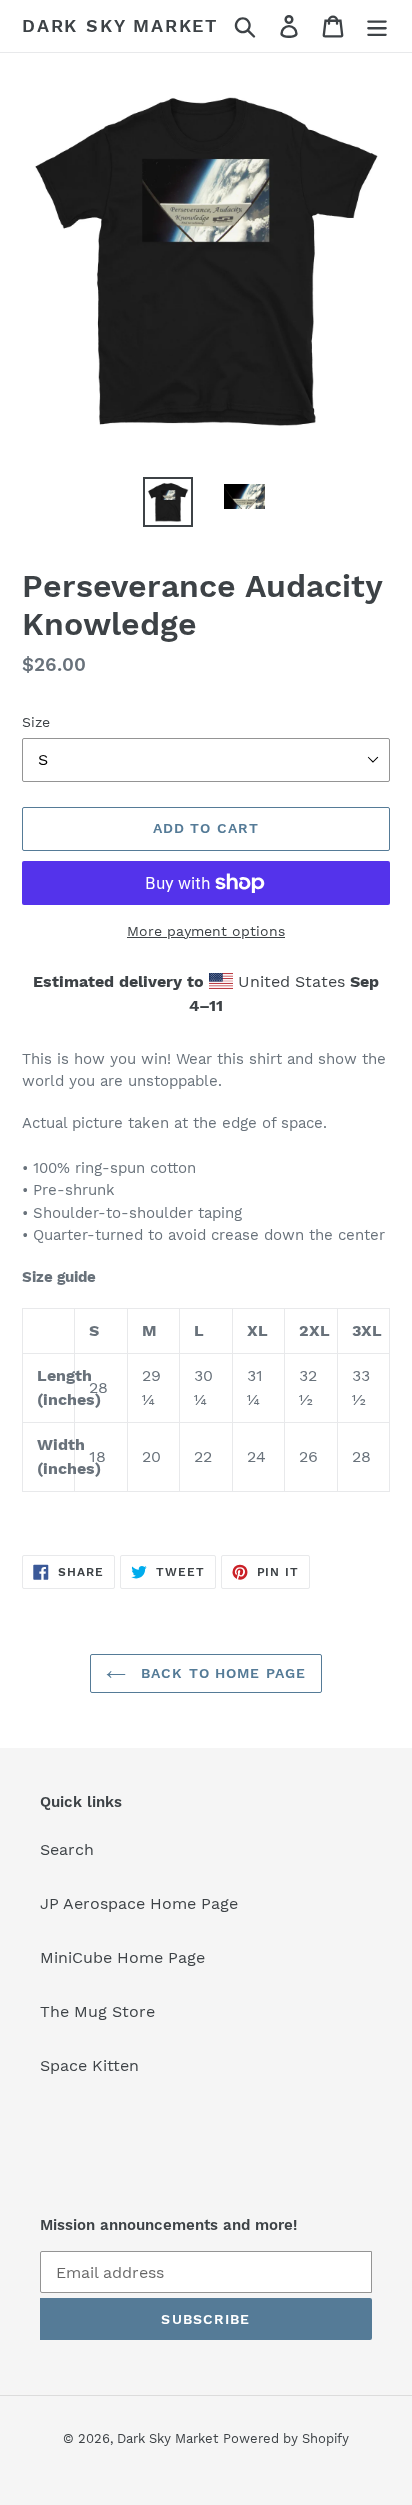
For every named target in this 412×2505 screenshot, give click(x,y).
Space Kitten (89, 2065)
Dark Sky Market (120, 25)
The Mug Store (97, 2011)
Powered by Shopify (286, 2438)
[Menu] (377, 26)
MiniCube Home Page (122, 1957)
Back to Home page (221, 1673)
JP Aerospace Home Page (139, 1903)
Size (36, 722)
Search (67, 1849)
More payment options (206, 931)
